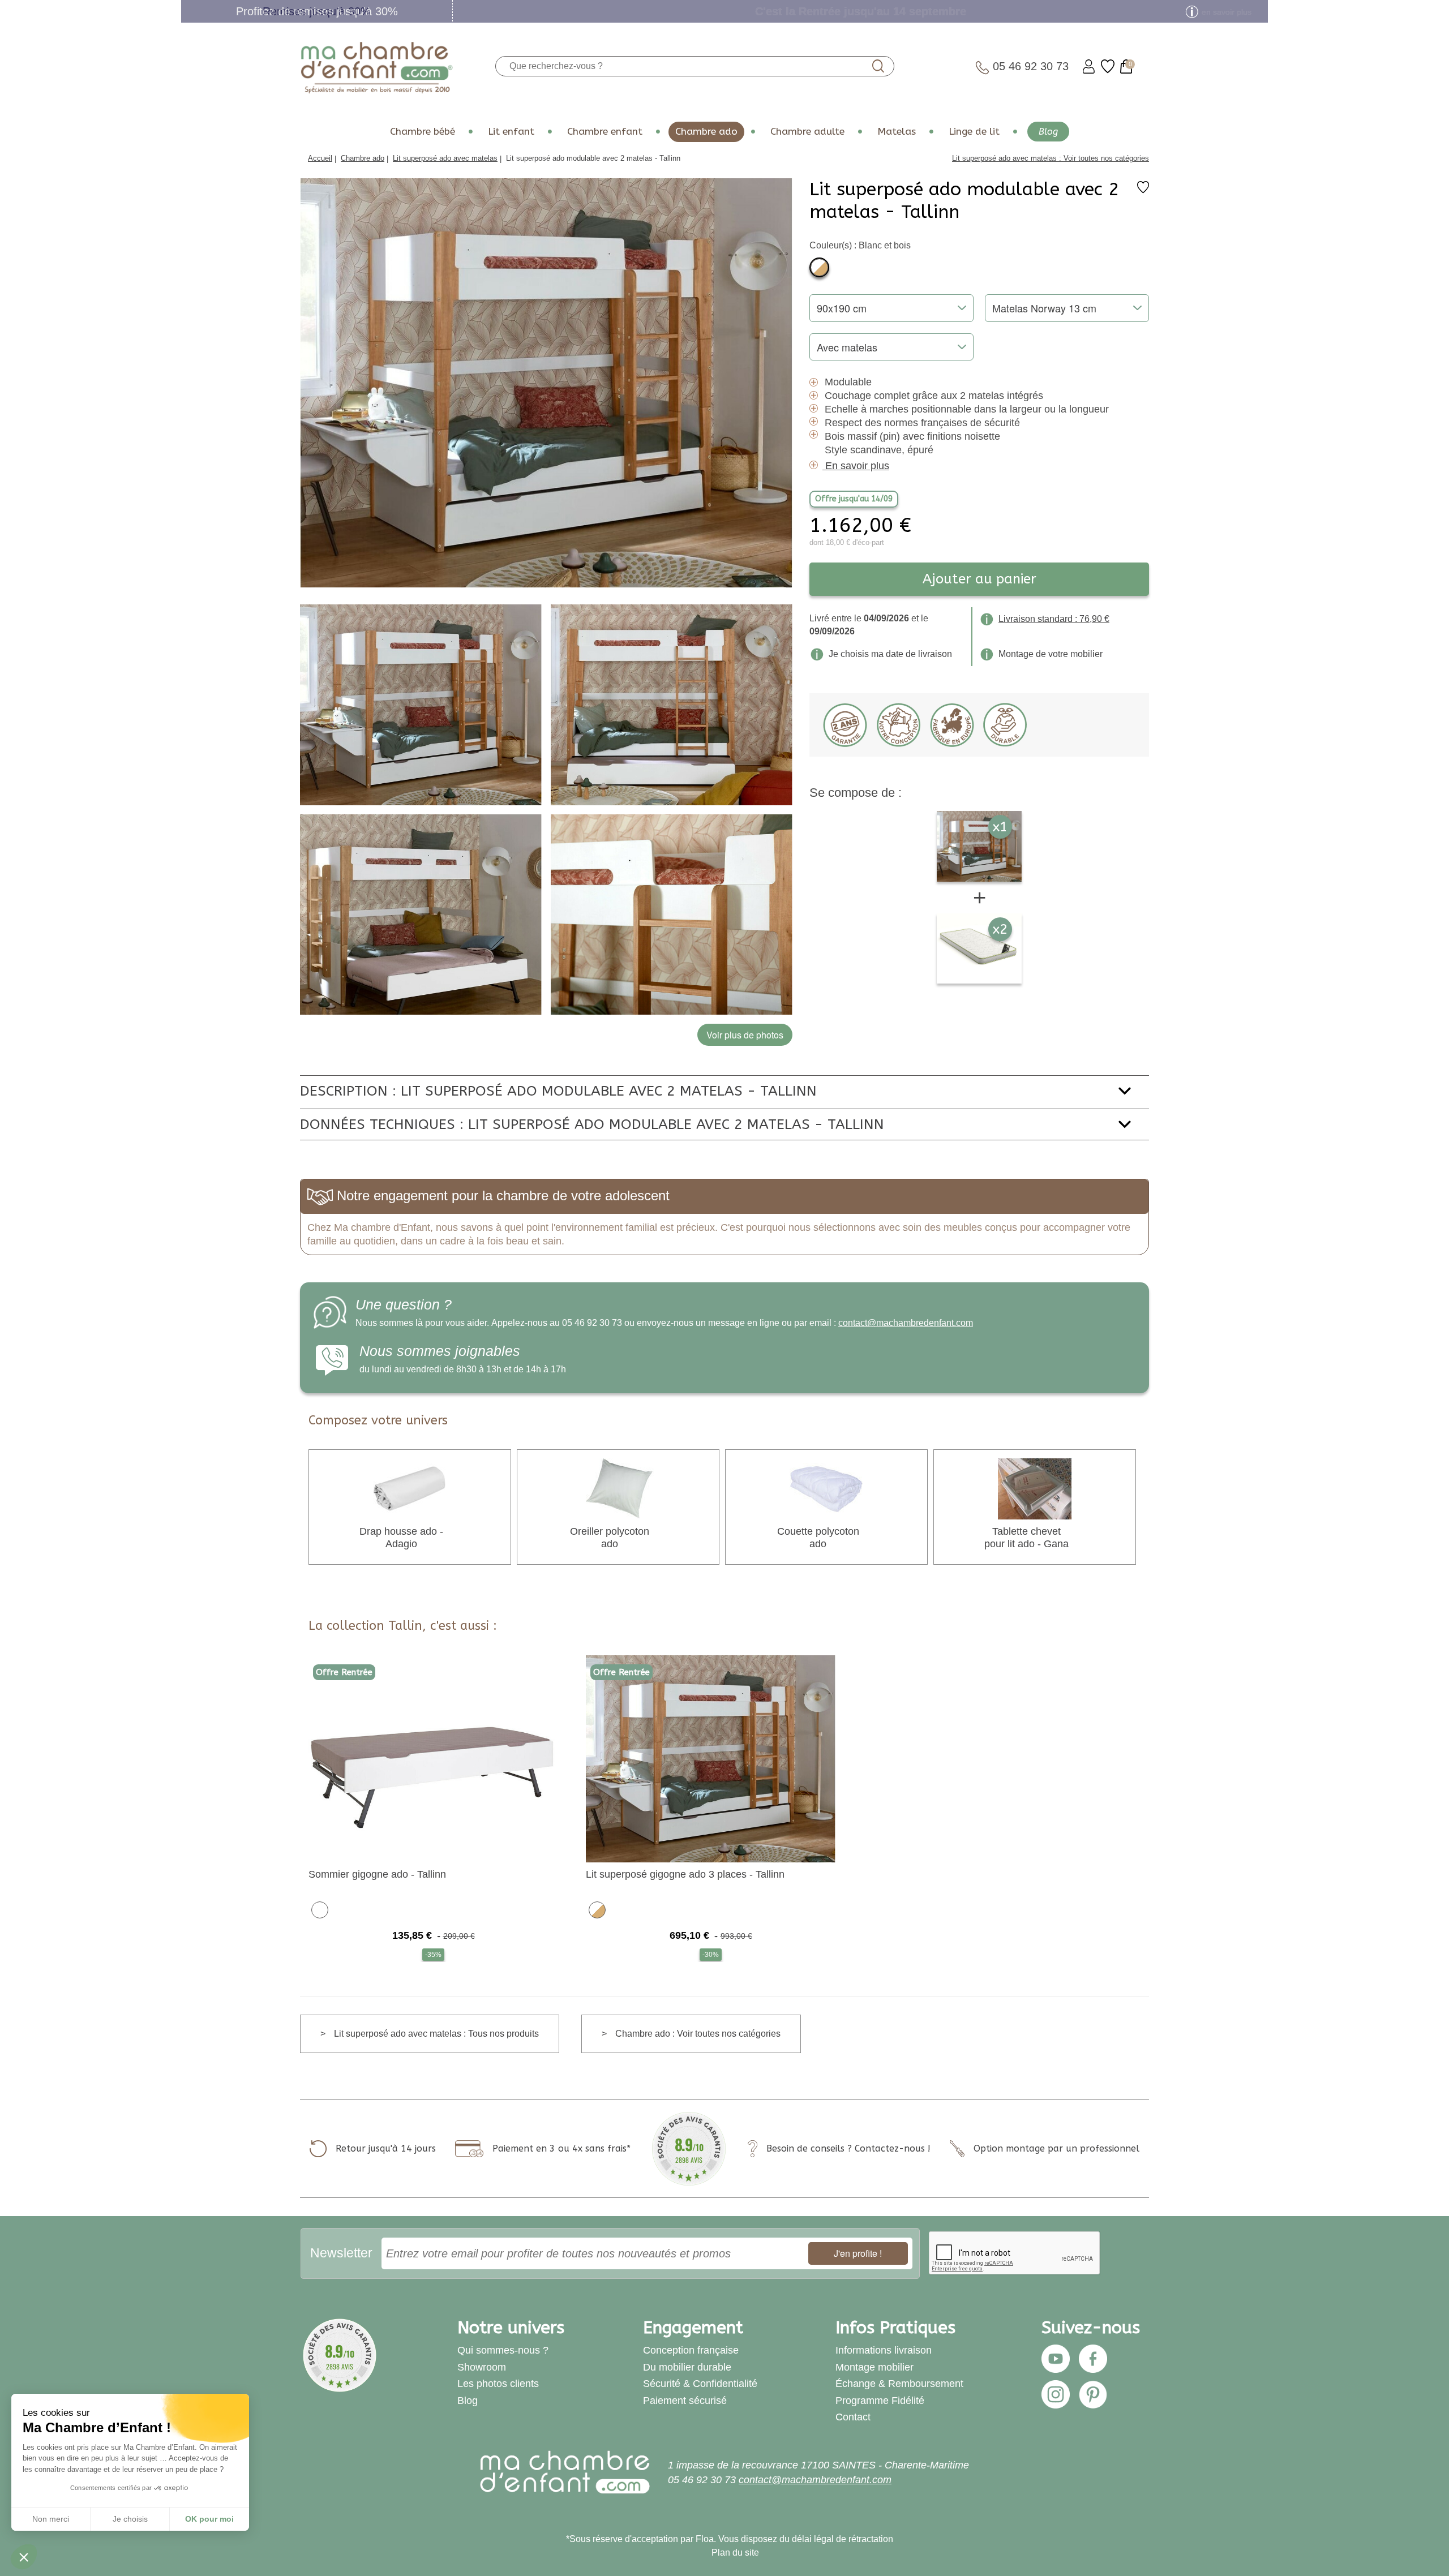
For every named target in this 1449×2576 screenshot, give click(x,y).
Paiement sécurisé (685, 2401)
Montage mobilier (874, 2367)
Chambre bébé (423, 132)
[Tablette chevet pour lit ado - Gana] (1035, 1489)
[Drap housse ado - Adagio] (410, 1489)
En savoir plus (857, 466)
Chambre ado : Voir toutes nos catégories (698, 2034)
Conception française (691, 2350)
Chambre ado (706, 132)
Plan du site (735, 2553)
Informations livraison (884, 2350)
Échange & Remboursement (899, 2384)
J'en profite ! (858, 2253)
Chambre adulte (807, 132)
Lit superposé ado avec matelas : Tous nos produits (436, 2034)
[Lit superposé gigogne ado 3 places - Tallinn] (711, 1758)
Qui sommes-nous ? (503, 2350)
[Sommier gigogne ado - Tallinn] (433, 1758)
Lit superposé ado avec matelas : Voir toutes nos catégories (1051, 158)
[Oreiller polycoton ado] (618, 1489)
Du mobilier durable (687, 2367)
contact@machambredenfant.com (906, 1323)
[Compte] (1089, 66)
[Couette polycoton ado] (826, 1489)
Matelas (897, 132)
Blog (1048, 132)
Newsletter (341, 2253)
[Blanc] (320, 1909)
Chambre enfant (605, 132)
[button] (24, 2557)
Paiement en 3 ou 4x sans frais (560, 2148)
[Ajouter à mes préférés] (1143, 190)
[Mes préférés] (1108, 66)
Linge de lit (974, 132)
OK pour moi (209, 2519)
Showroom (482, 2367)
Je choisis (130, 2519)
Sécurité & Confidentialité (700, 2384)
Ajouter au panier (979, 579)
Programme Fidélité (880, 2401)
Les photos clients (498, 2384)
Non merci (51, 2519)
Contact (853, 2417)
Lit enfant (511, 132)
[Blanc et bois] (819, 267)
